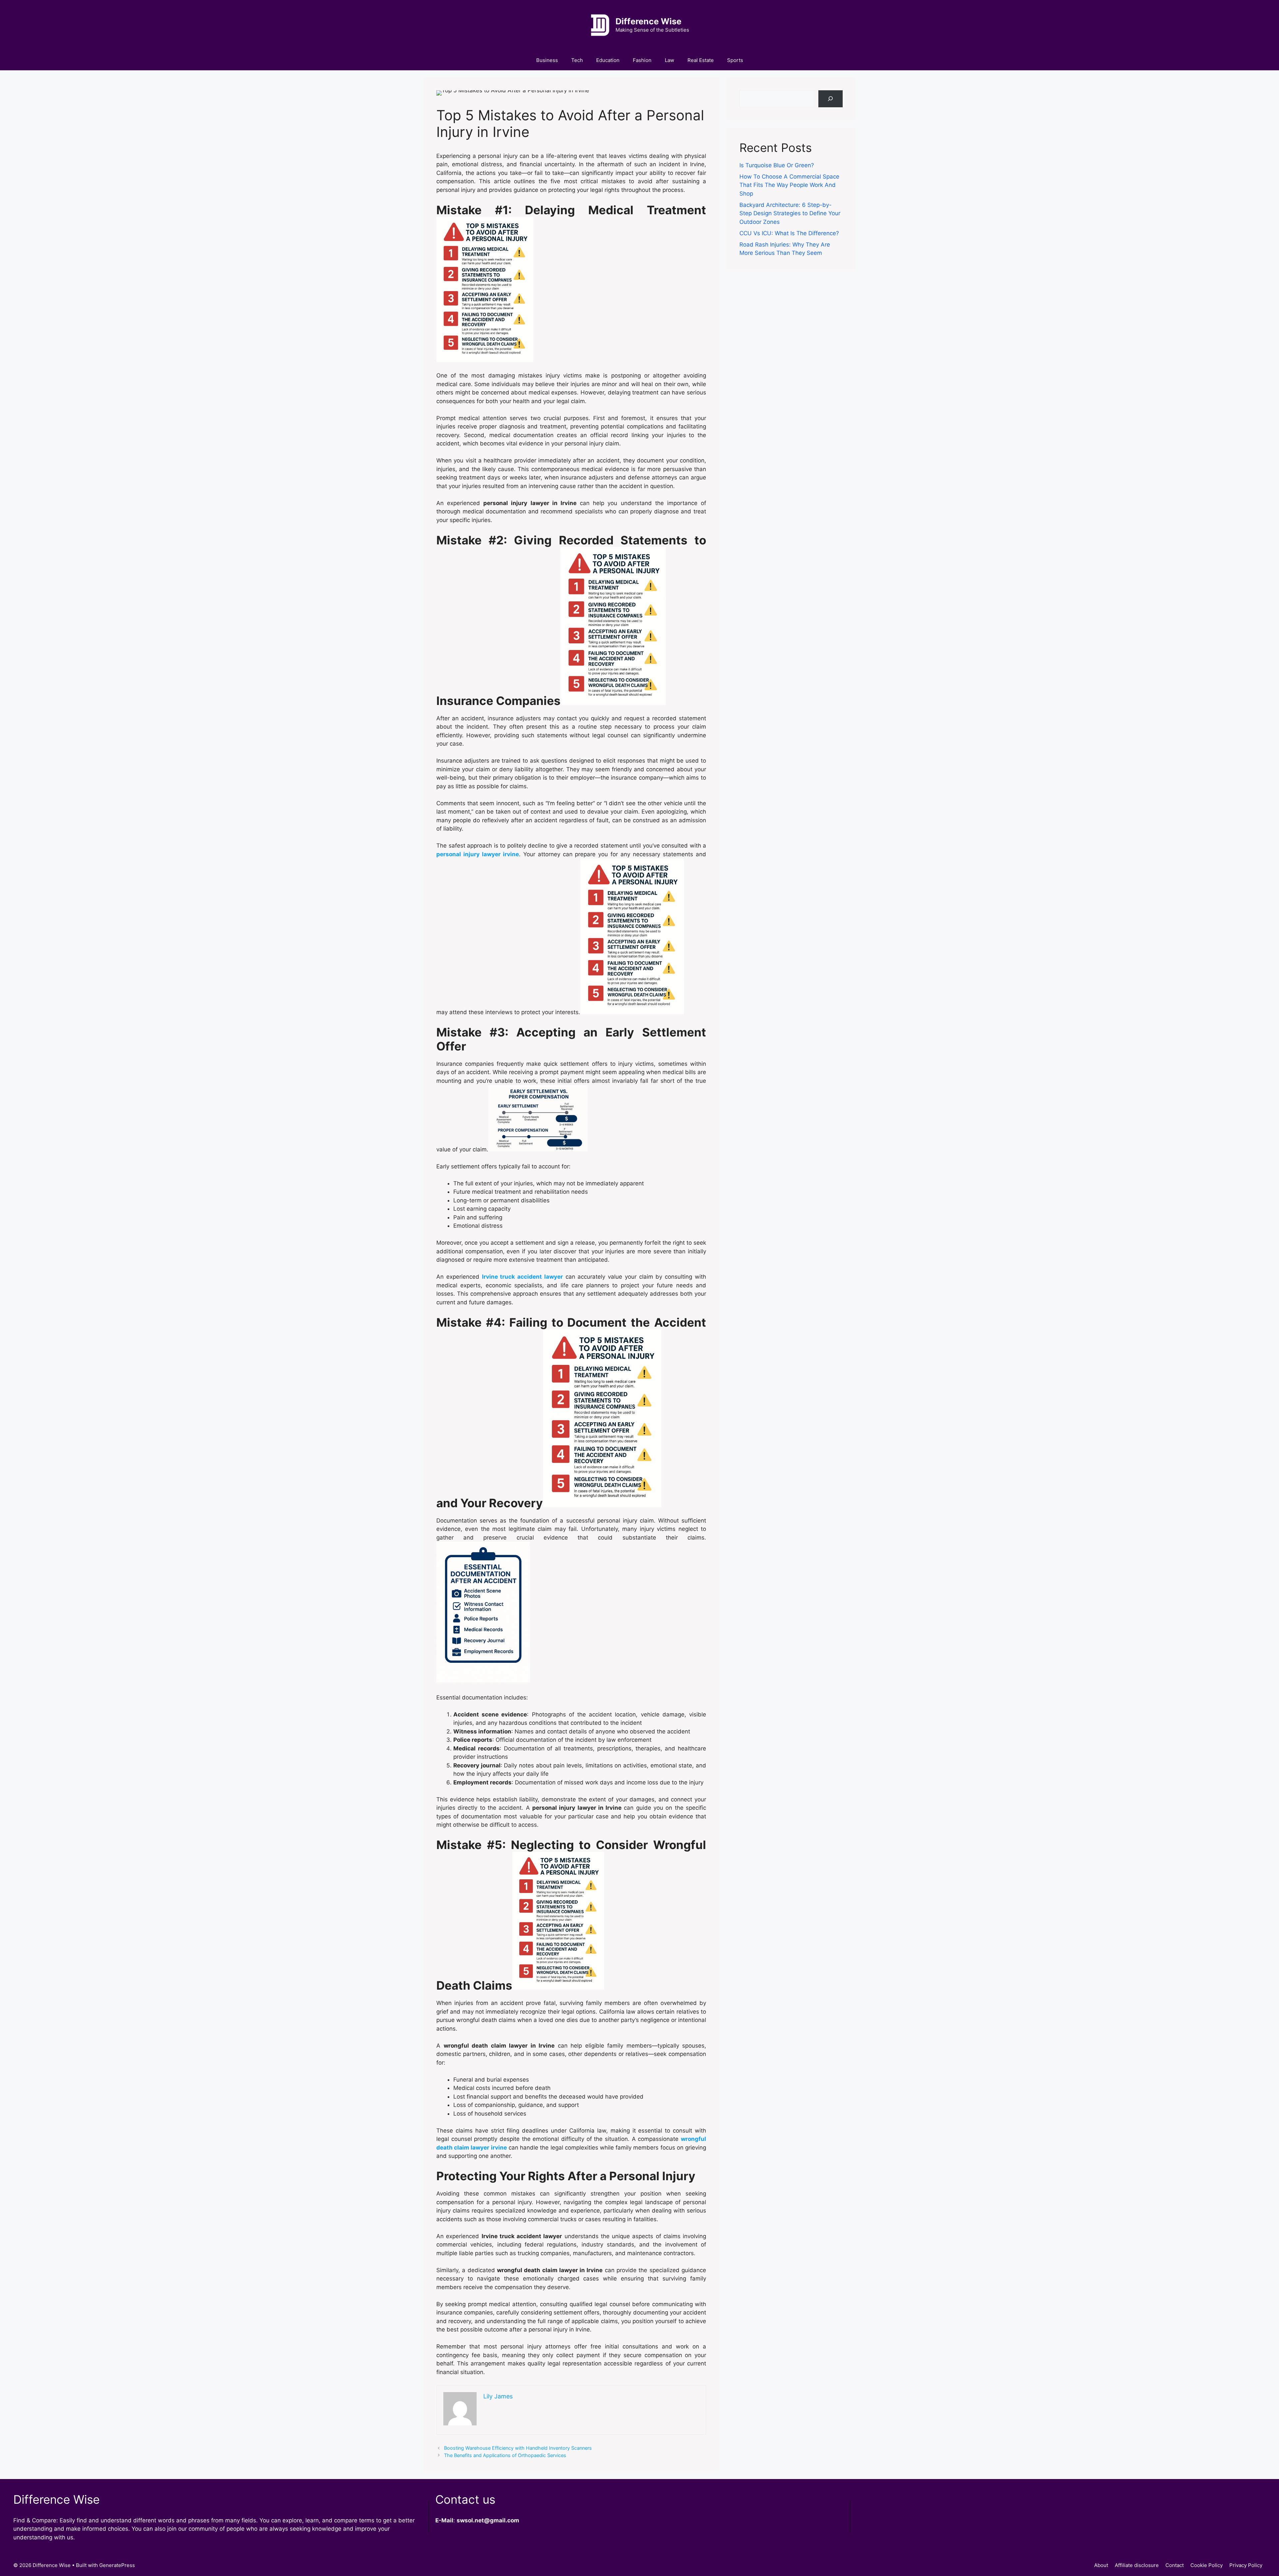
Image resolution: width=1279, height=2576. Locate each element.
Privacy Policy (1246, 2565)
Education (608, 60)
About (1101, 2565)
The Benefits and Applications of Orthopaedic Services (505, 2455)
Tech (577, 60)
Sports (735, 60)
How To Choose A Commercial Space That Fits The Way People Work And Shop (789, 185)
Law (669, 60)
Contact (1175, 2565)
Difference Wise (648, 21)
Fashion (642, 60)
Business (547, 60)
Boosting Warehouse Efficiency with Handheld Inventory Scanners (518, 2448)
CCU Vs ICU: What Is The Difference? (789, 233)
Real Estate (701, 60)
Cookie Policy (1207, 2565)
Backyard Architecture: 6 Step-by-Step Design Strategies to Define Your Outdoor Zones (790, 213)
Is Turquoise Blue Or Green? (777, 165)
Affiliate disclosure (1137, 2565)
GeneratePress (117, 2565)
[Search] (831, 99)
